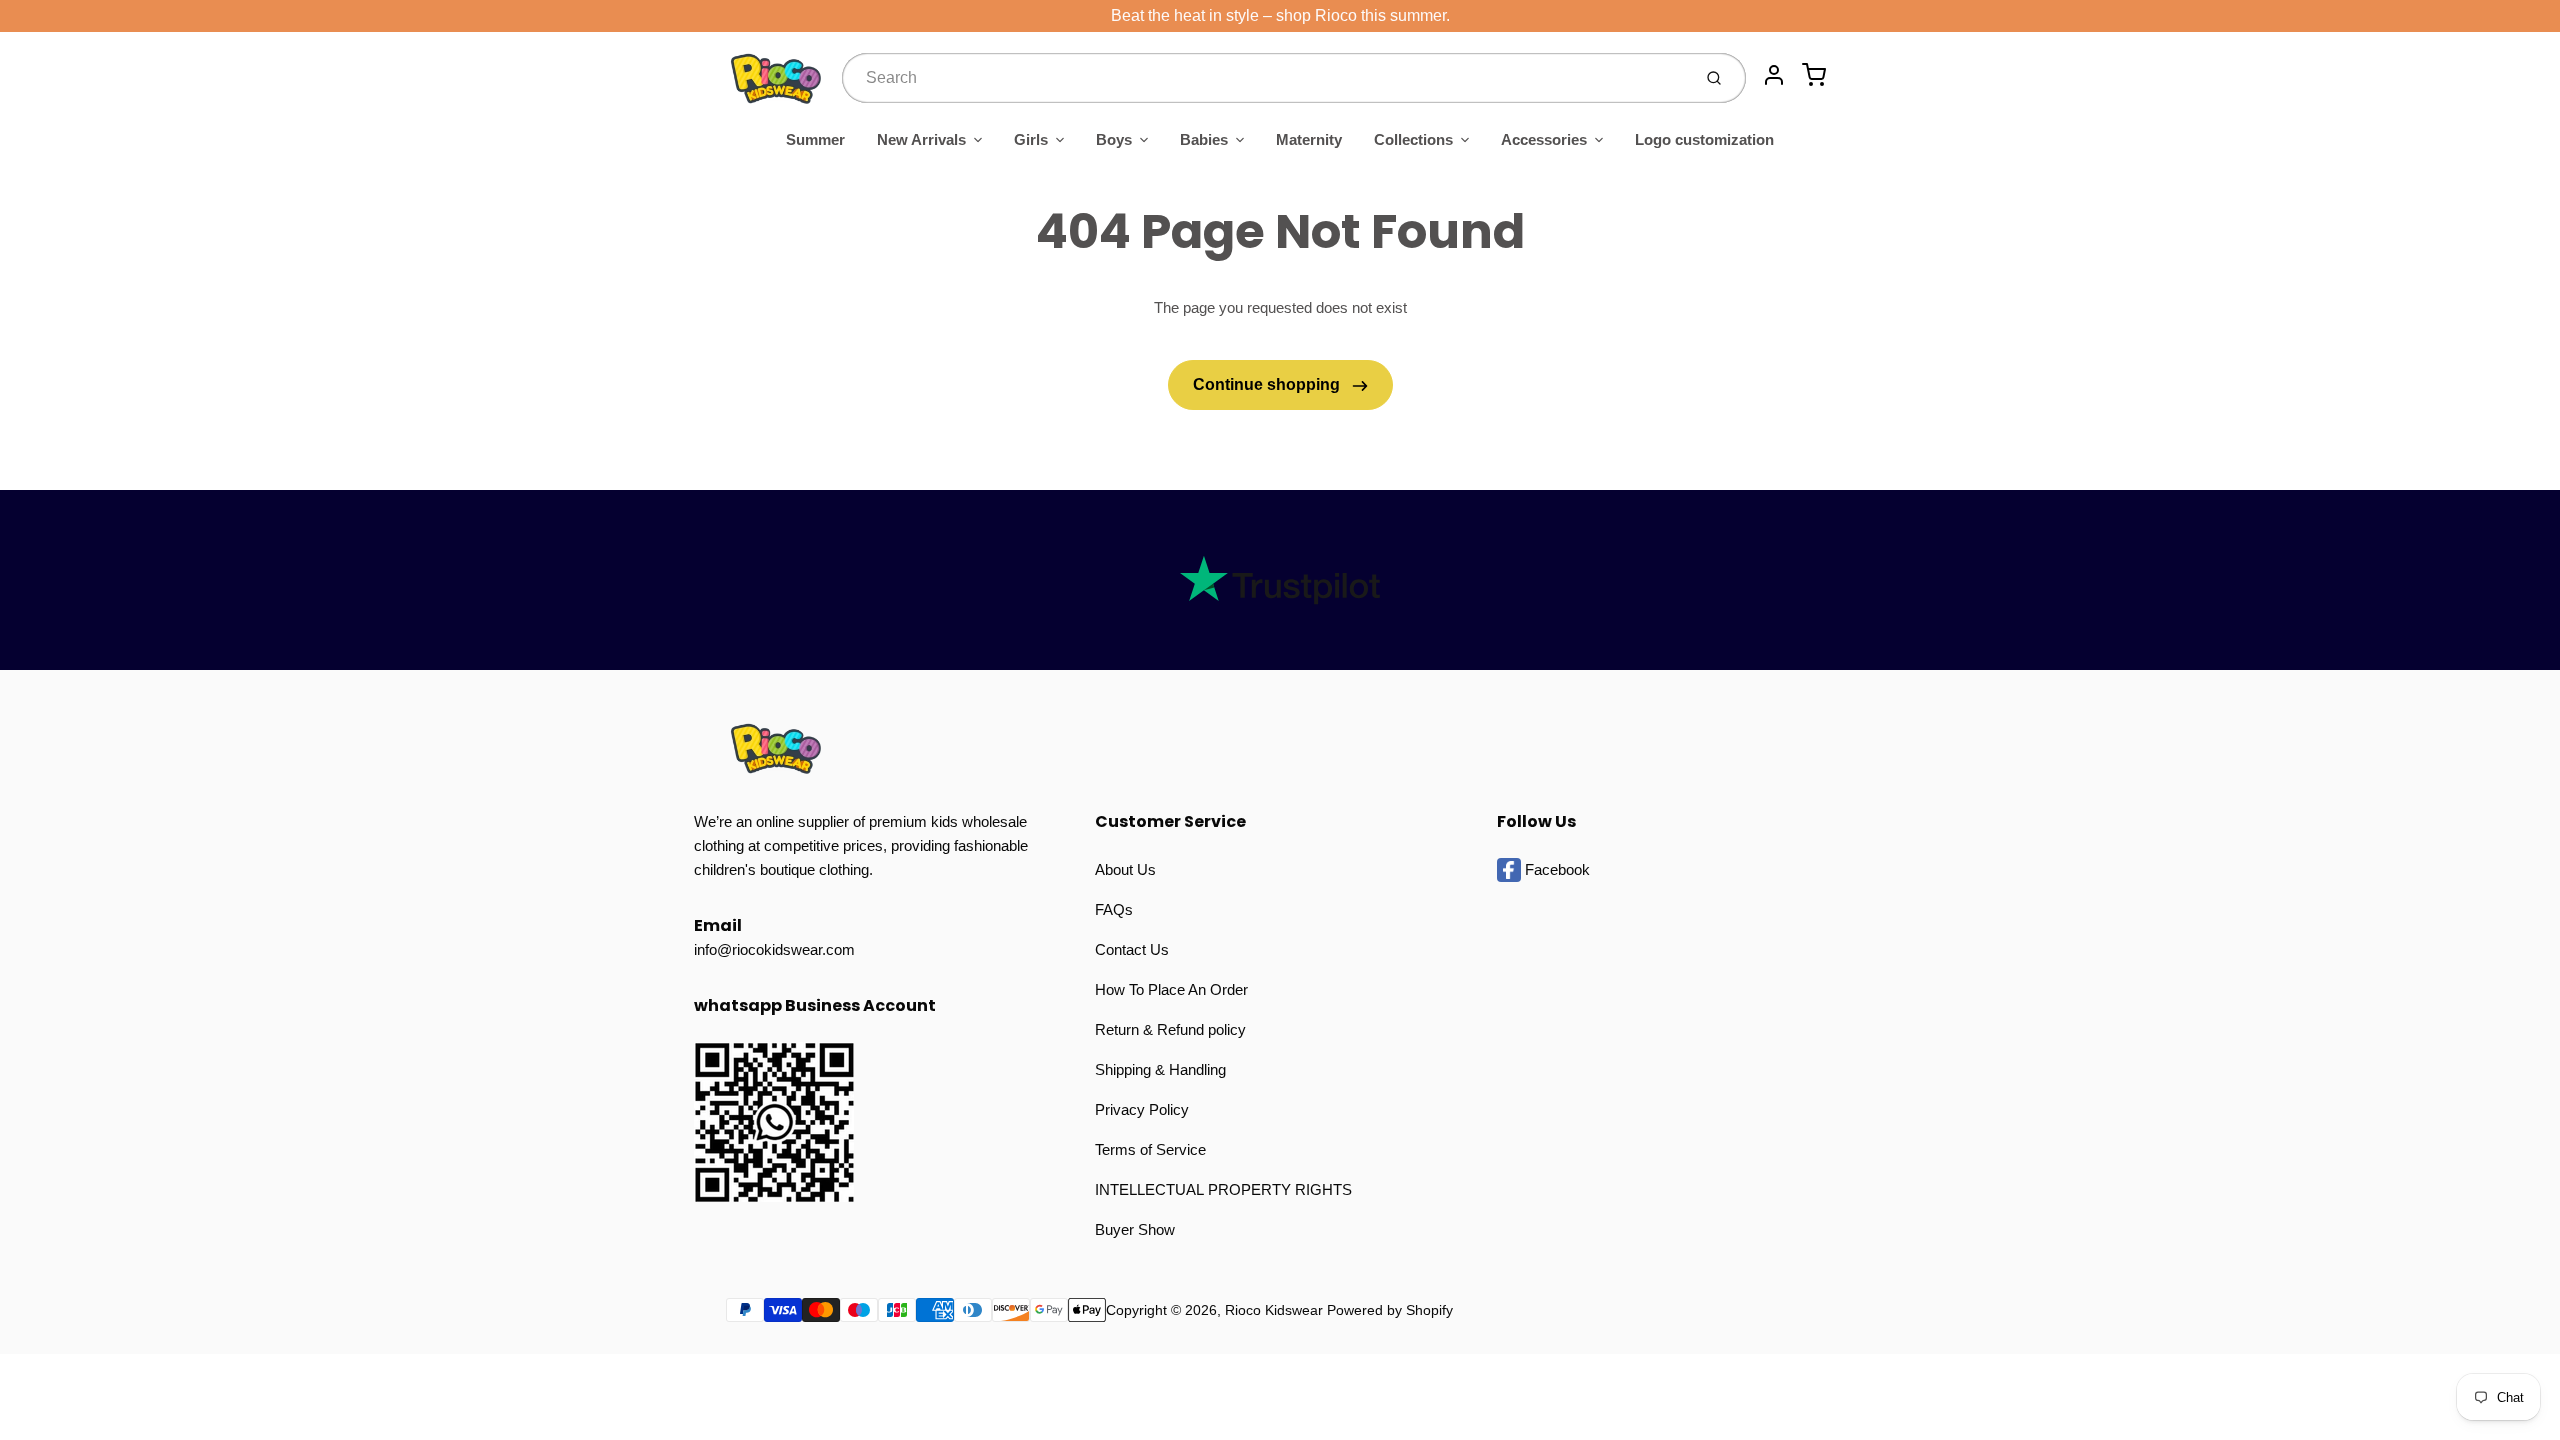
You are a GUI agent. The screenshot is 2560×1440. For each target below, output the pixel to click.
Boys (1114, 139)
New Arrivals (921, 139)
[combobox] (1264, 78)
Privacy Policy (1142, 1109)
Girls (1031, 139)
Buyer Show (1135, 1229)
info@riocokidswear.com (774, 949)
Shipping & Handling (1160, 1069)
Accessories (1544, 139)
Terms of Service (1150, 1149)
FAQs (1114, 909)
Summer (815, 139)
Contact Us (1132, 949)
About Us (1125, 869)
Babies (1204, 139)
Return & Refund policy (1170, 1029)
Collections (1413, 139)
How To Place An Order (1171, 989)
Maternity (1309, 139)
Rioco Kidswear (1274, 1310)
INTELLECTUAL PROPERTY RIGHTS (1223, 1189)
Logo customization (1704, 139)
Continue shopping (1268, 384)
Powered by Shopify (1390, 1310)
